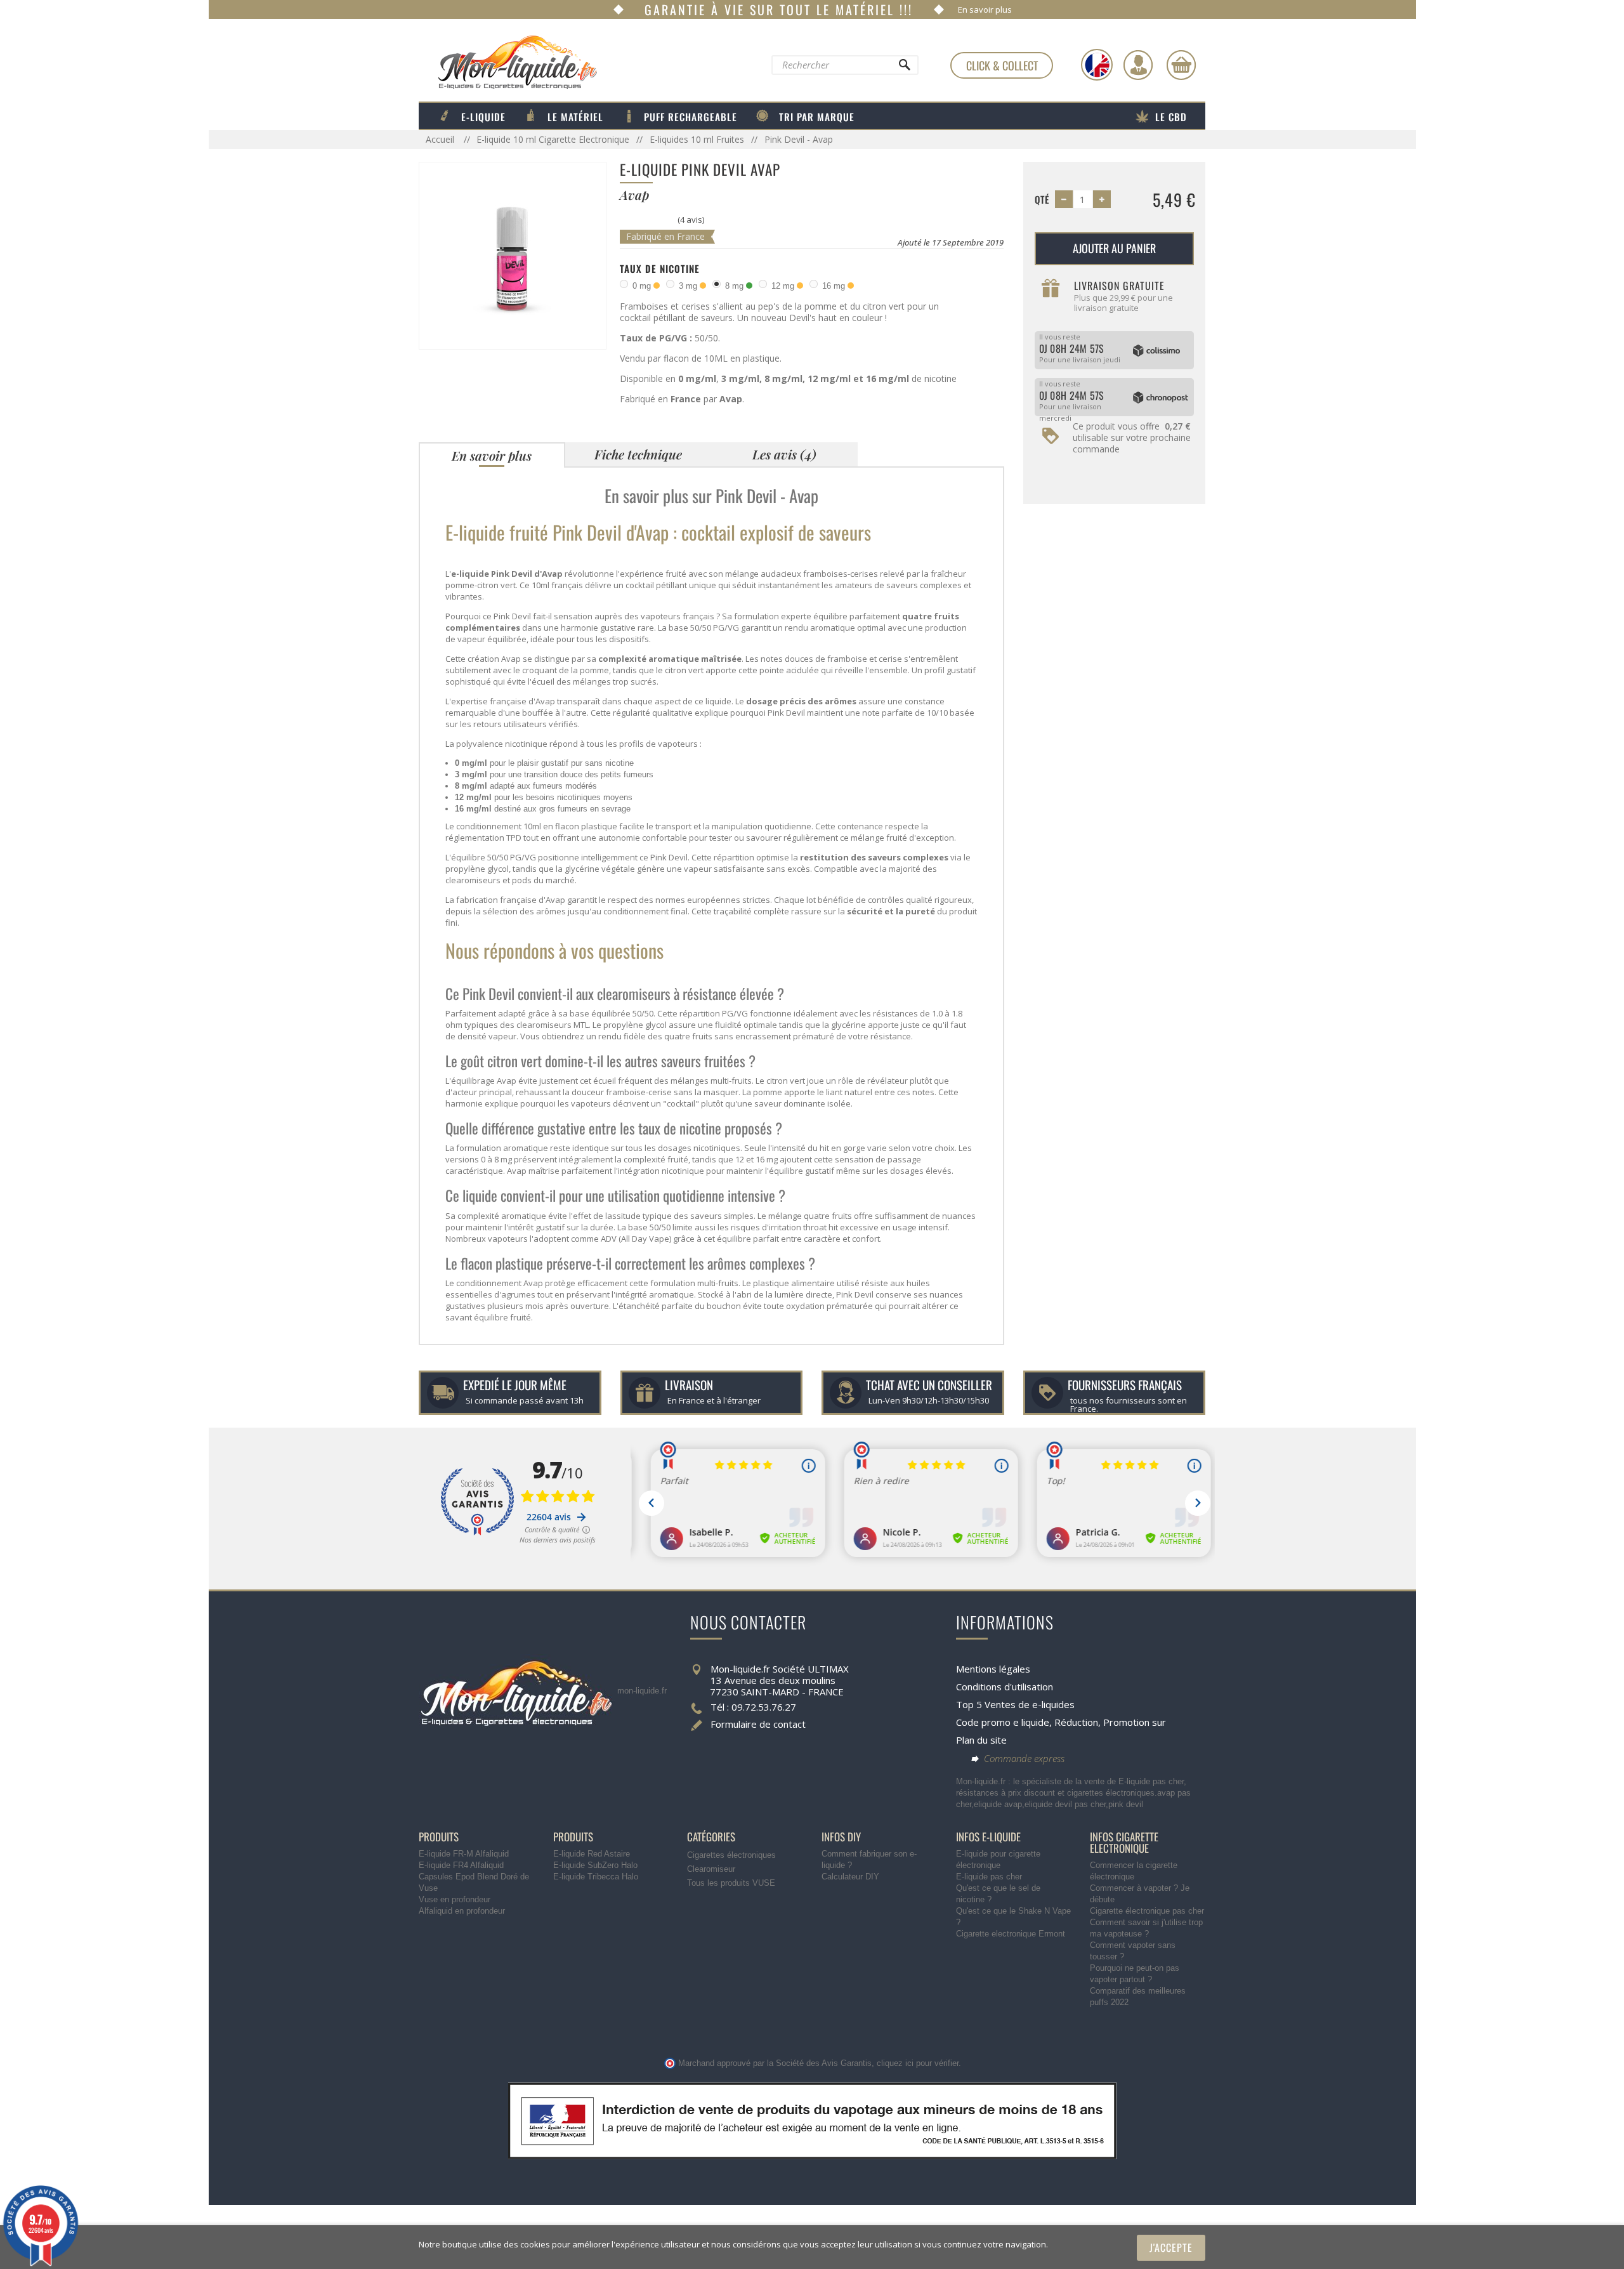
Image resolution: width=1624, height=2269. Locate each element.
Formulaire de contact (758, 1724)
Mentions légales (993, 1669)
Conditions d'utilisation (1005, 1687)
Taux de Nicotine (660, 268)
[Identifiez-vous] (1138, 65)
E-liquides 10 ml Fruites (697, 139)
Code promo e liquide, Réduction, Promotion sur (1061, 1722)
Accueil (441, 139)
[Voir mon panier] (1181, 65)
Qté (1042, 199)
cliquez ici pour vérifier (918, 2063)
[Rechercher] (904, 68)
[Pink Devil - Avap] (513, 255)
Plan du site (981, 1740)
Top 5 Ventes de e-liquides (1015, 1704)
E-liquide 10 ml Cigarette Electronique (553, 139)
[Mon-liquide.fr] (508, 62)
